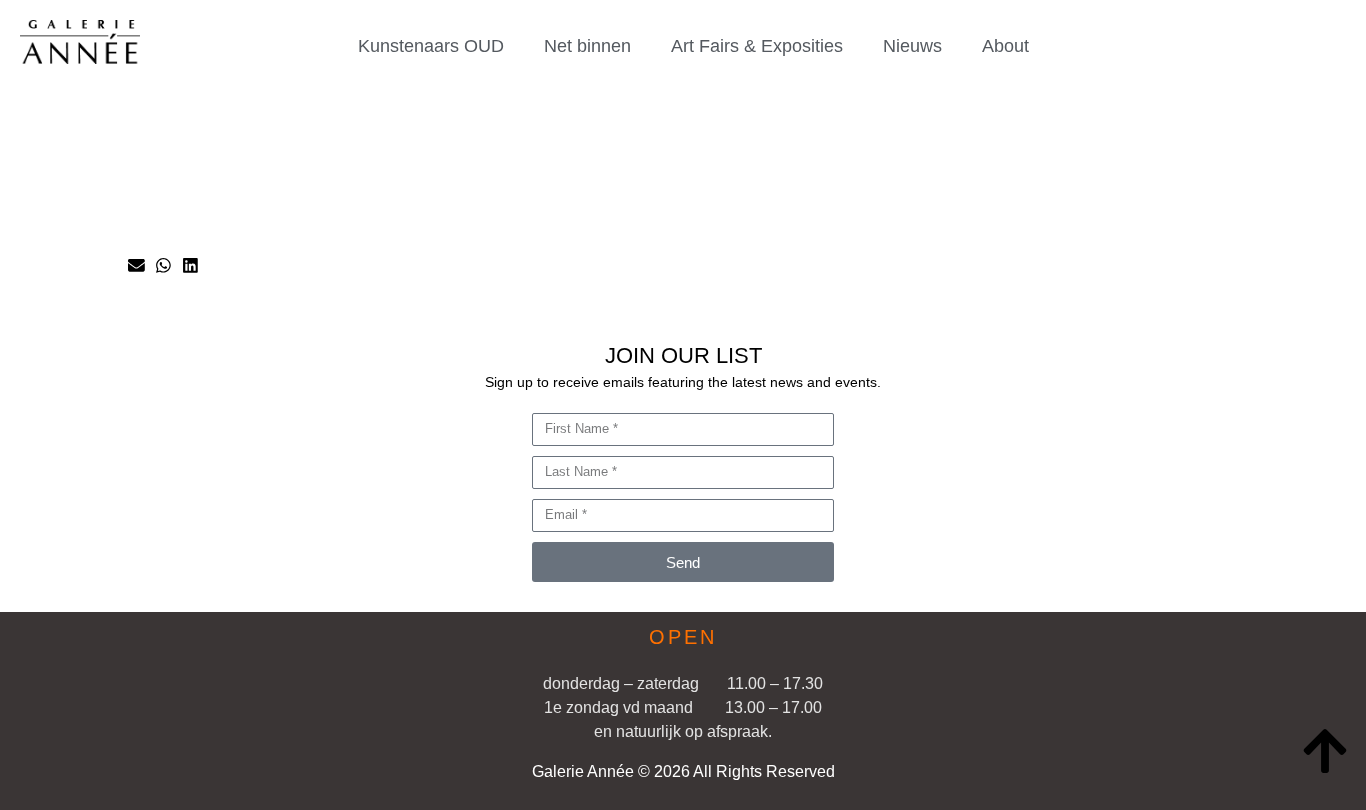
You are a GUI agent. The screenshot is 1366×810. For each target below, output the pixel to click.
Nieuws (912, 46)
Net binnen (587, 46)
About (1005, 46)
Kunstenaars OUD (431, 46)
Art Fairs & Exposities (757, 46)
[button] (136, 265)
